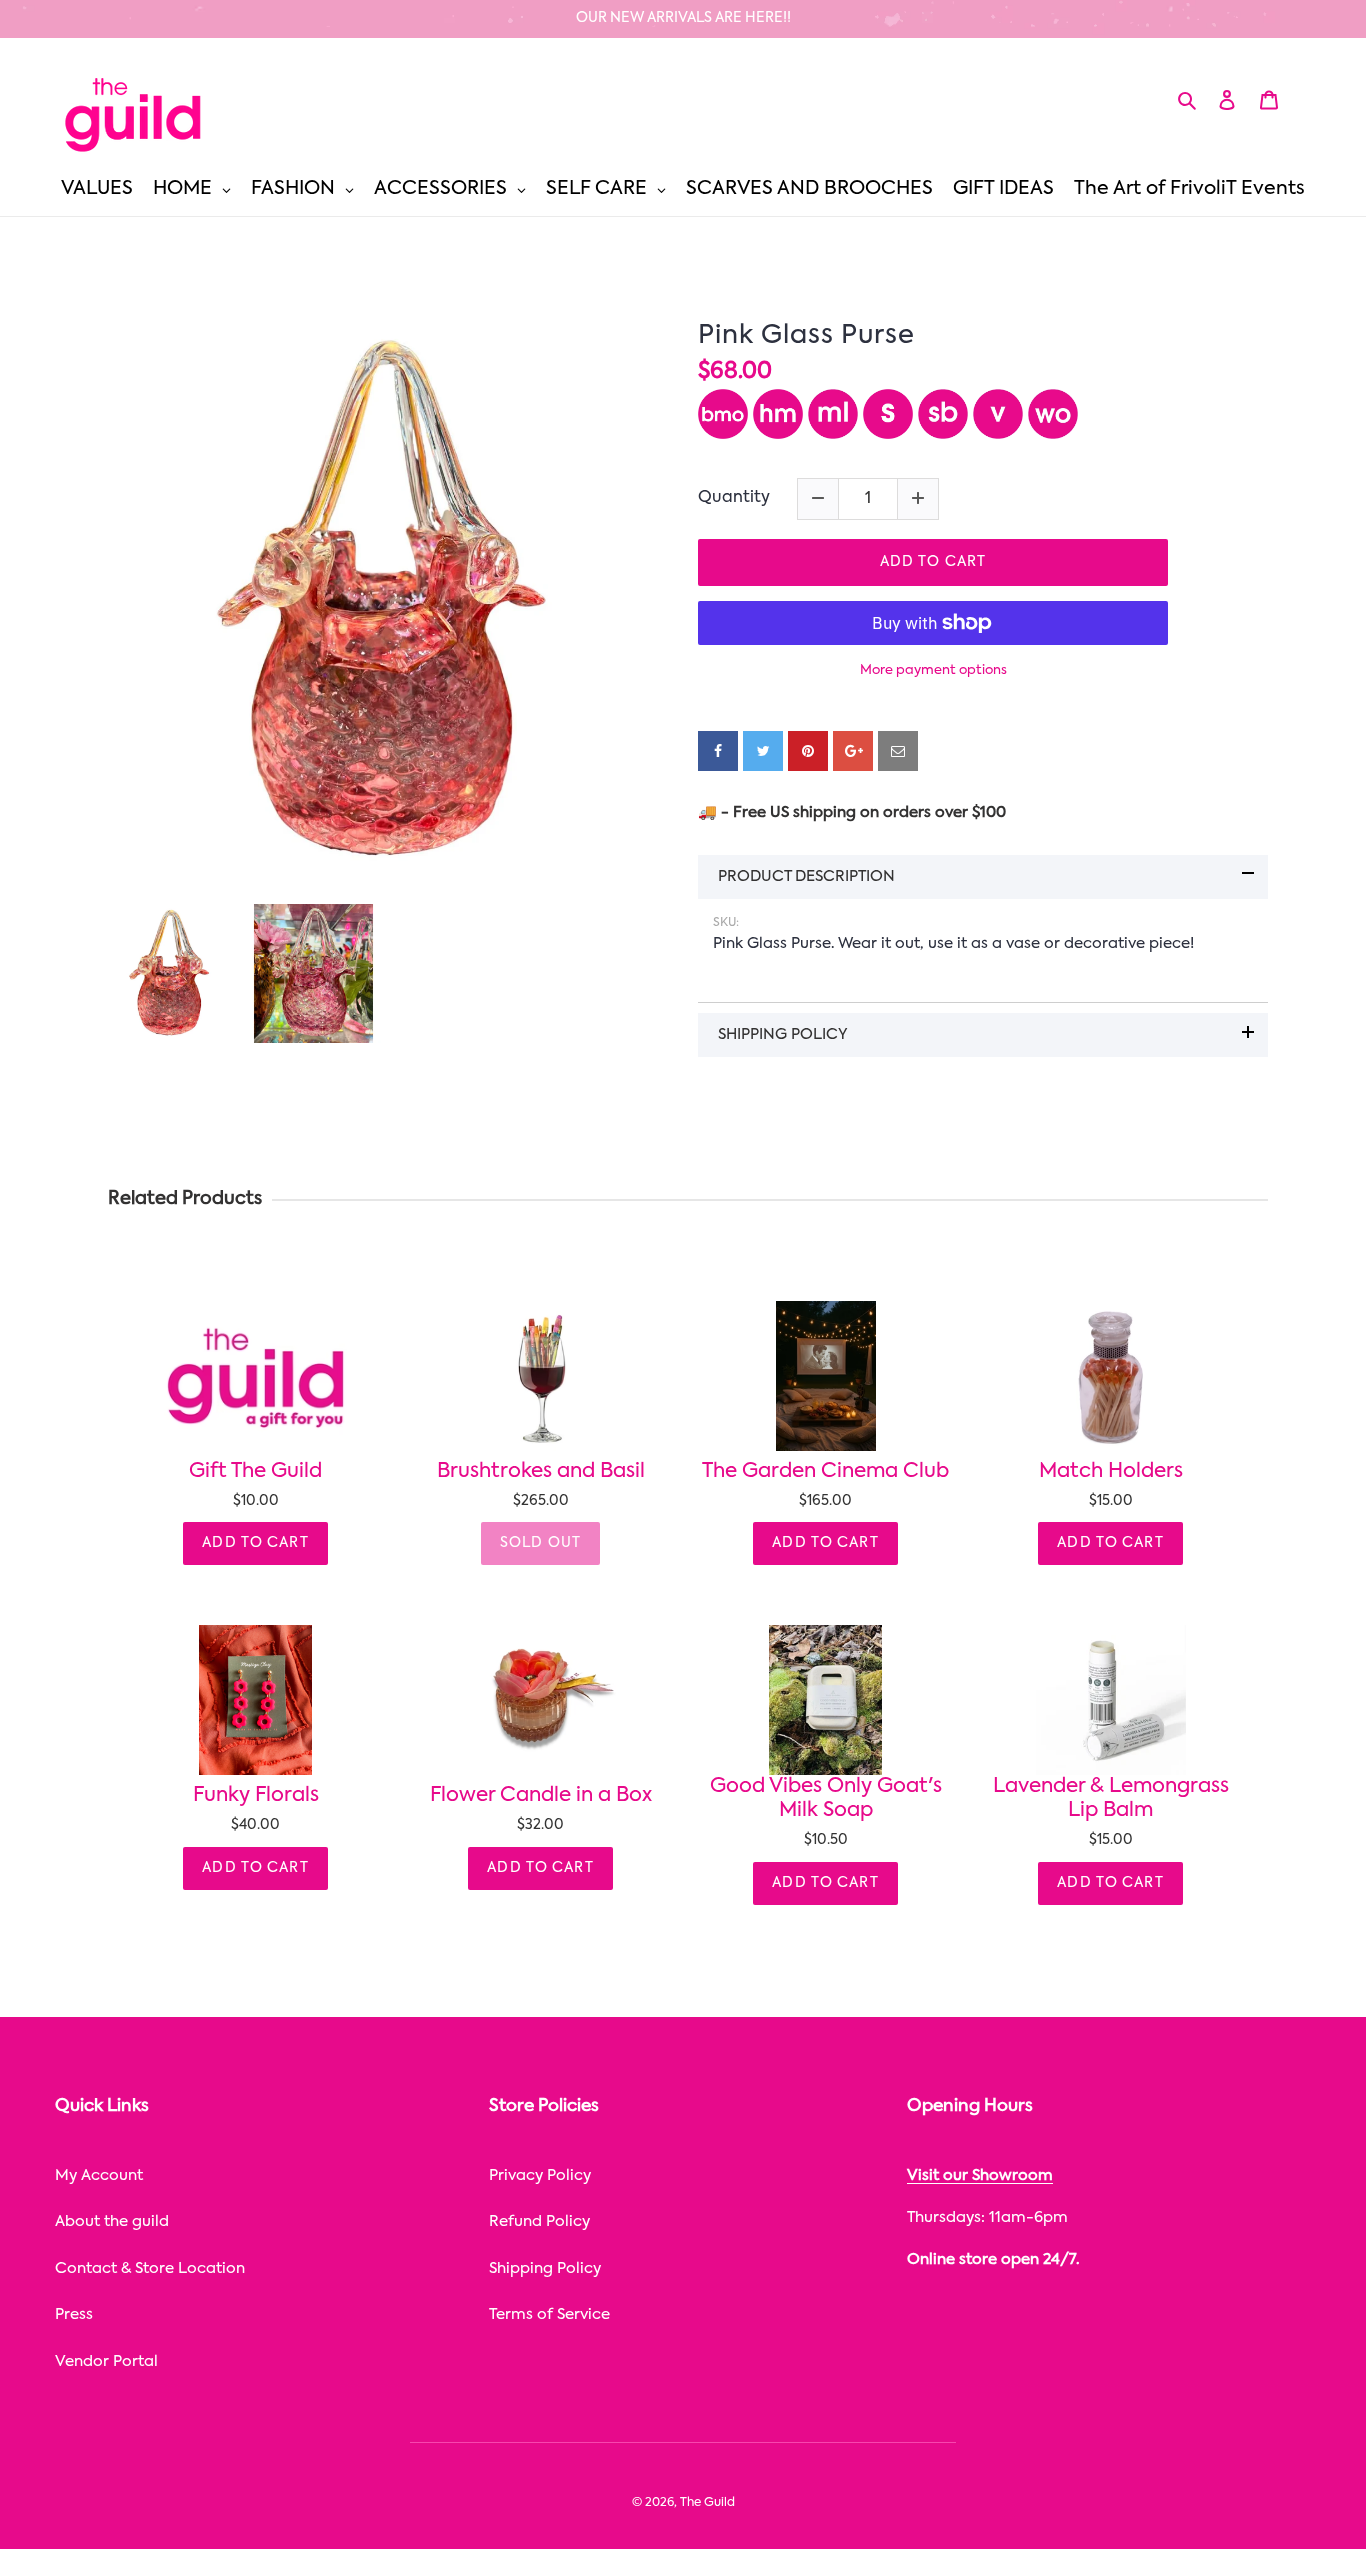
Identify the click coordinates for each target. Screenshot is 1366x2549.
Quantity (734, 498)
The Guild (707, 2503)
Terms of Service (549, 2314)
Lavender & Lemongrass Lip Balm (1111, 1799)
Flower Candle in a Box (541, 1796)
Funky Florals (256, 1796)
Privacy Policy (540, 2175)
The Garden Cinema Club (825, 1472)
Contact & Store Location (150, 2268)
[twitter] (763, 751)
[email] (898, 751)
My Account (99, 2175)
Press (74, 2314)
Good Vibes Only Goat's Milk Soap (826, 1799)
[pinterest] (808, 751)
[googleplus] (853, 751)
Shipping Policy (545, 2268)
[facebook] (718, 751)
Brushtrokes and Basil (541, 1472)
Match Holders (1111, 1472)
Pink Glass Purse (806, 336)
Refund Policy (539, 2221)
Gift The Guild (255, 1472)
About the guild (112, 2221)
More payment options (933, 670)
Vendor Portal (106, 2361)
